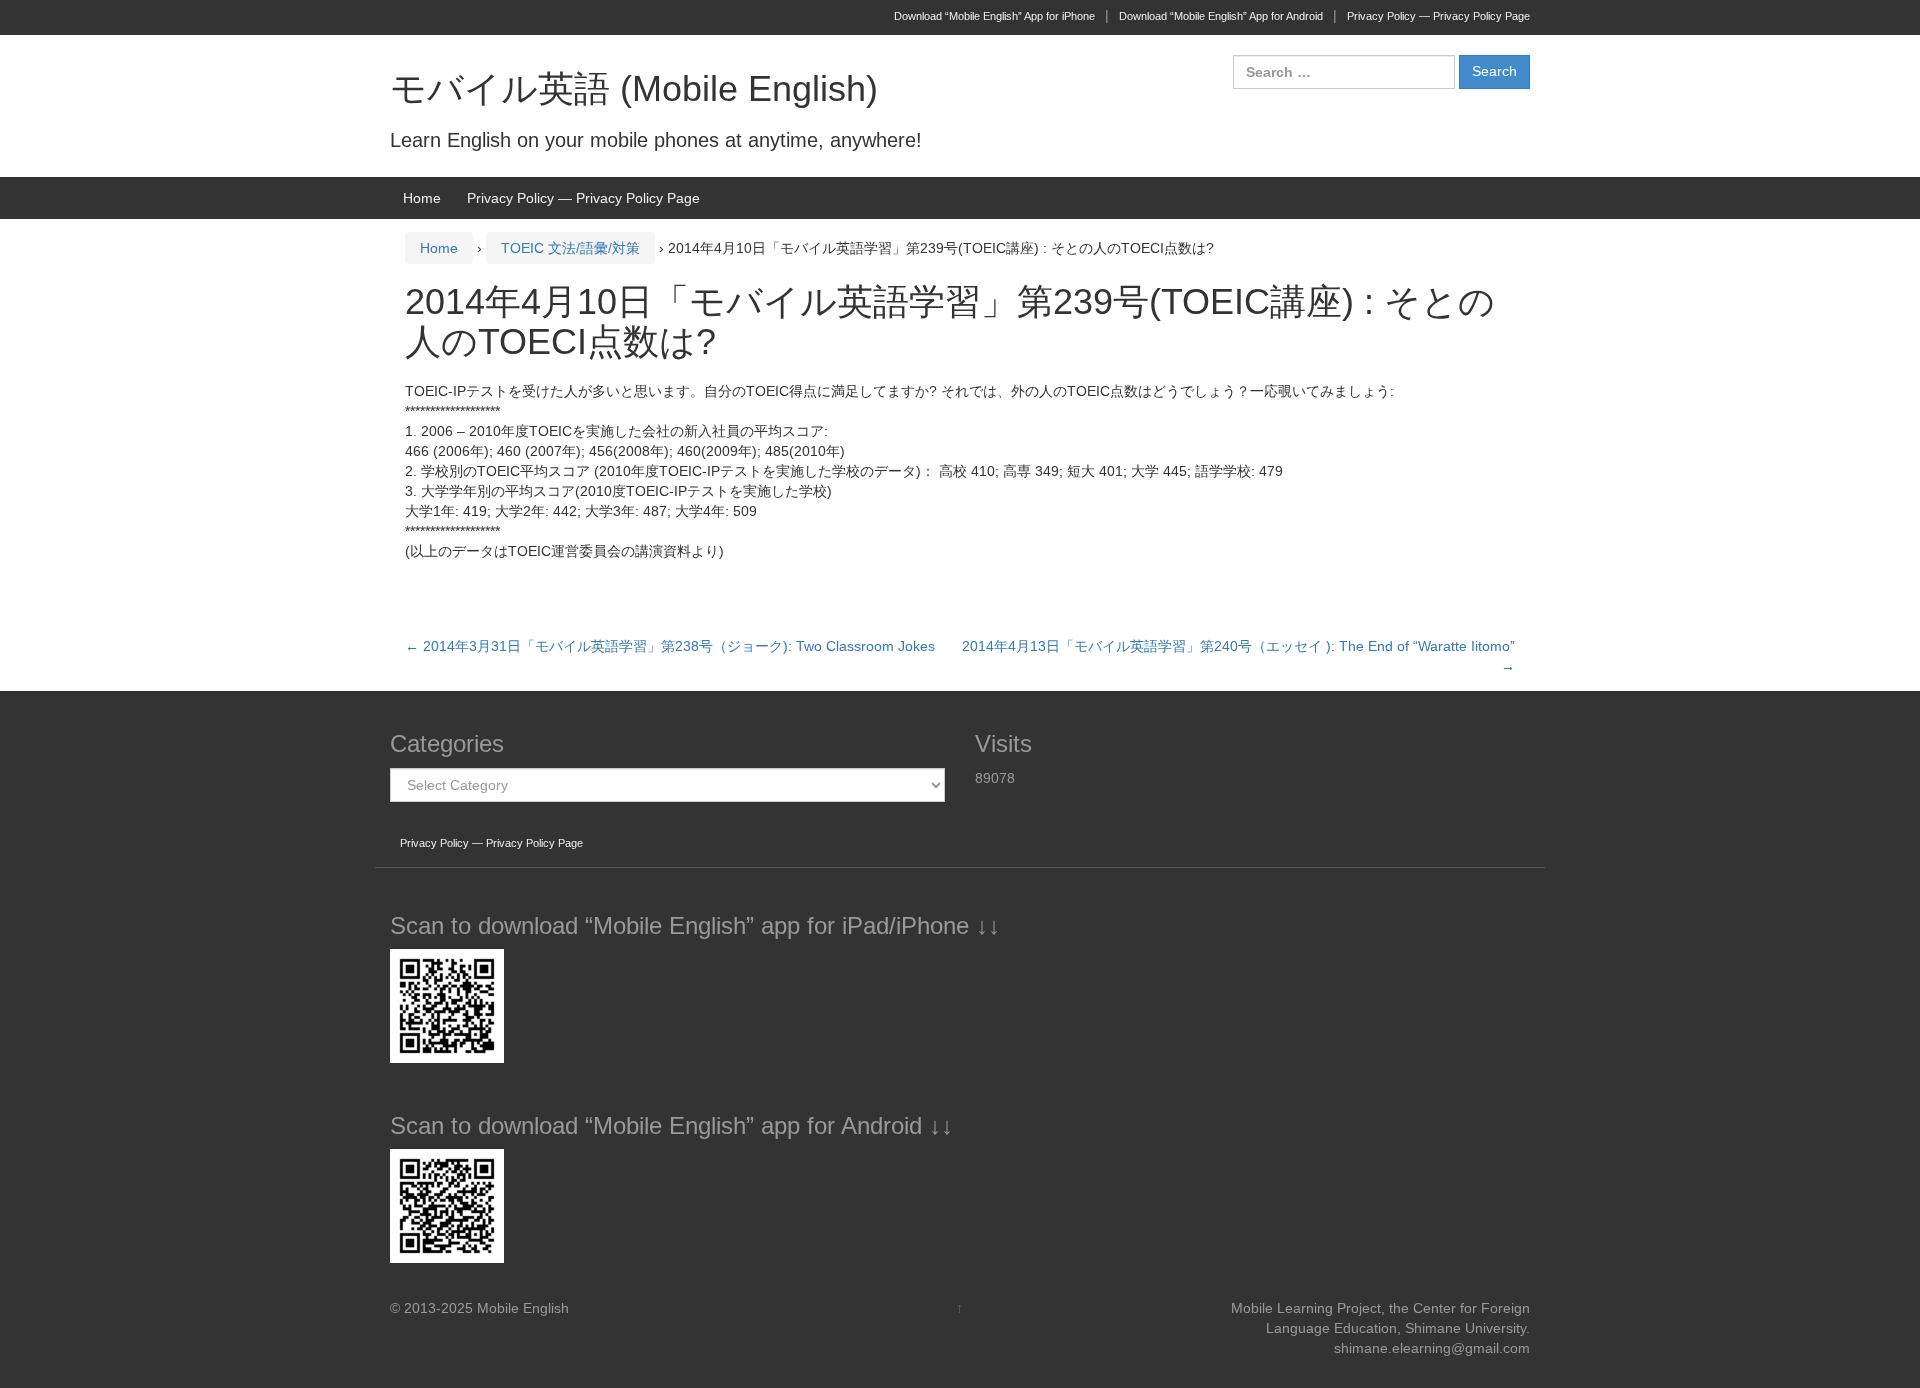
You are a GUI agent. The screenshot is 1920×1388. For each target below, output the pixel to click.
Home (422, 198)
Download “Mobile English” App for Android (1221, 16)
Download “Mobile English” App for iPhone (994, 16)
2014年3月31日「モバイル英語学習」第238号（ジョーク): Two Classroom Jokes (670, 646)
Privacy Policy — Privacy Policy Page (1438, 16)
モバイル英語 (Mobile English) (634, 88)
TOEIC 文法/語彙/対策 (570, 248)
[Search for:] (1344, 72)
